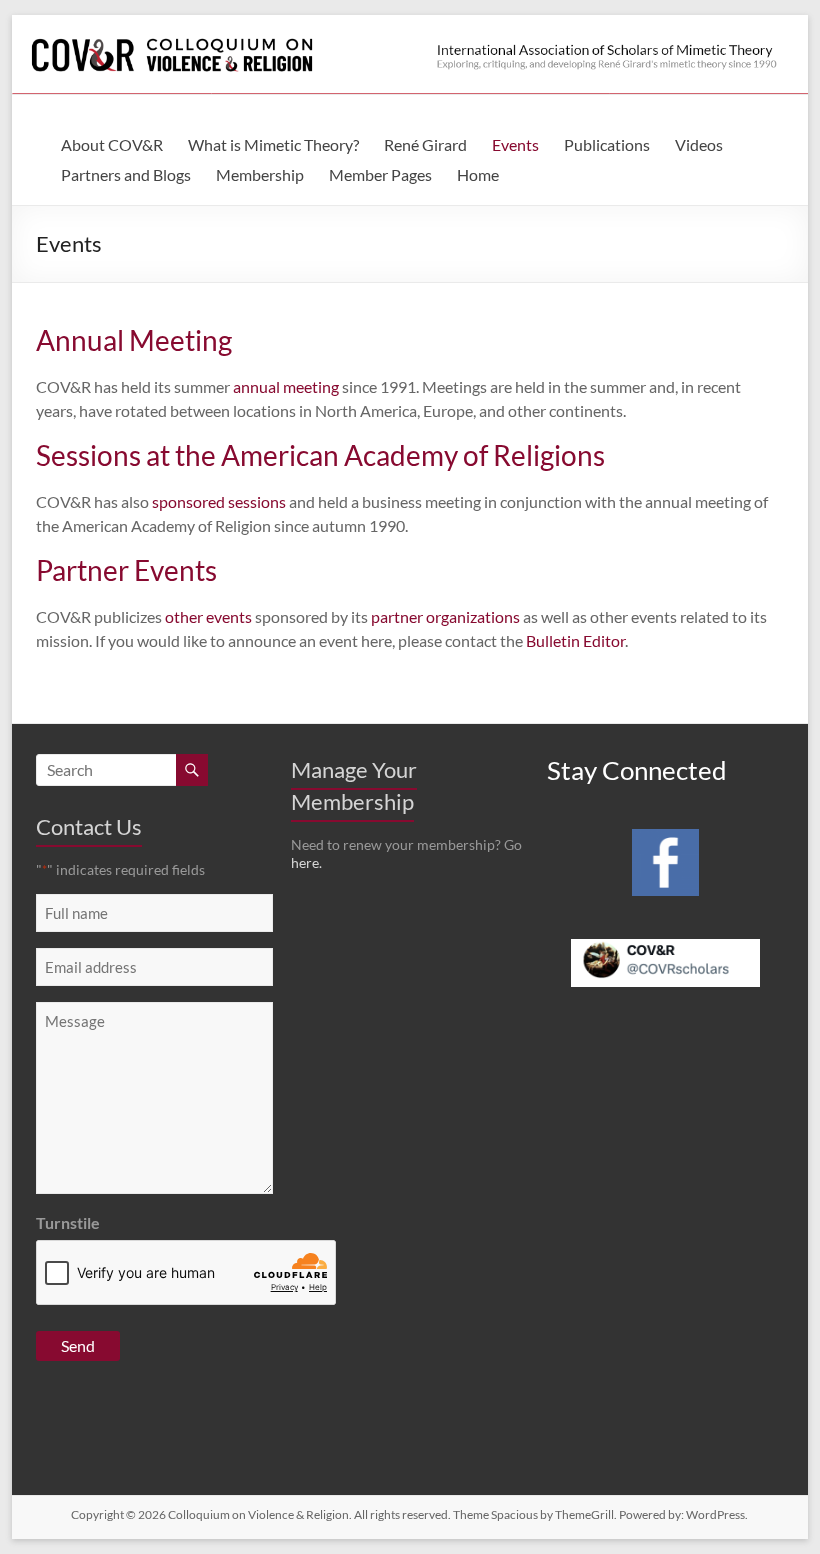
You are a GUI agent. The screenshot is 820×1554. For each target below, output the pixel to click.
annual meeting (286, 386)
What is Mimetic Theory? (273, 144)
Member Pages (380, 174)
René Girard (425, 144)
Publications (607, 144)
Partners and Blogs (126, 174)
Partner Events (126, 570)
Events (515, 144)
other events (208, 616)
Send (78, 1345)
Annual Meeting (134, 340)
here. (306, 862)
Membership (260, 174)
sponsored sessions (219, 501)
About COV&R (112, 144)
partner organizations (445, 616)
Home (478, 174)
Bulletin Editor (575, 640)
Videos (699, 144)
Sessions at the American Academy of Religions (320, 455)
